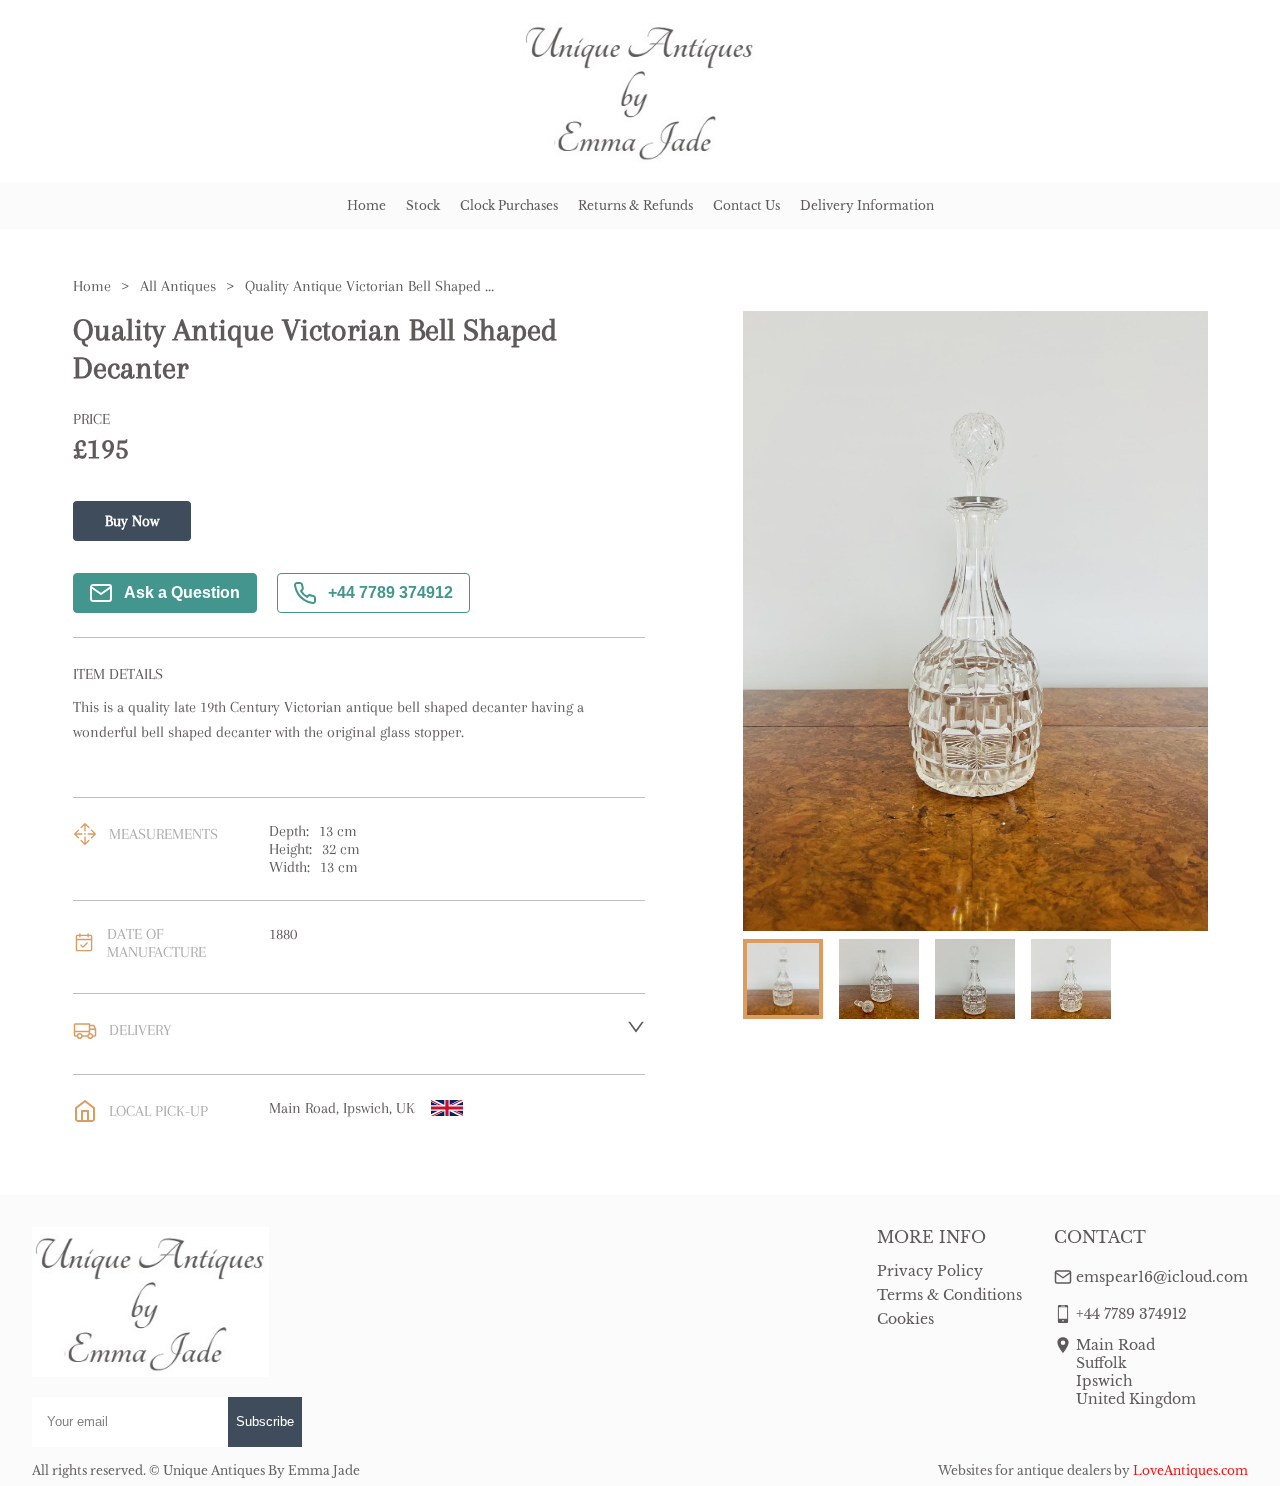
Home (366, 205)
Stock (423, 205)
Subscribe (265, 1421)
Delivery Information (867, 205)
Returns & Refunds (635, 205)
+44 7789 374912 (390, 592)
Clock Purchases (509, 205)
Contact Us (746, 205)
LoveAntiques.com (1190, 1470)
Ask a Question (182, 592)
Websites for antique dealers (1024, 1470)
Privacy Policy (930, 1271)
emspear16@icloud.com (1162, 1277)
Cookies (905, 1319)
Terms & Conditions (949, 1295)
